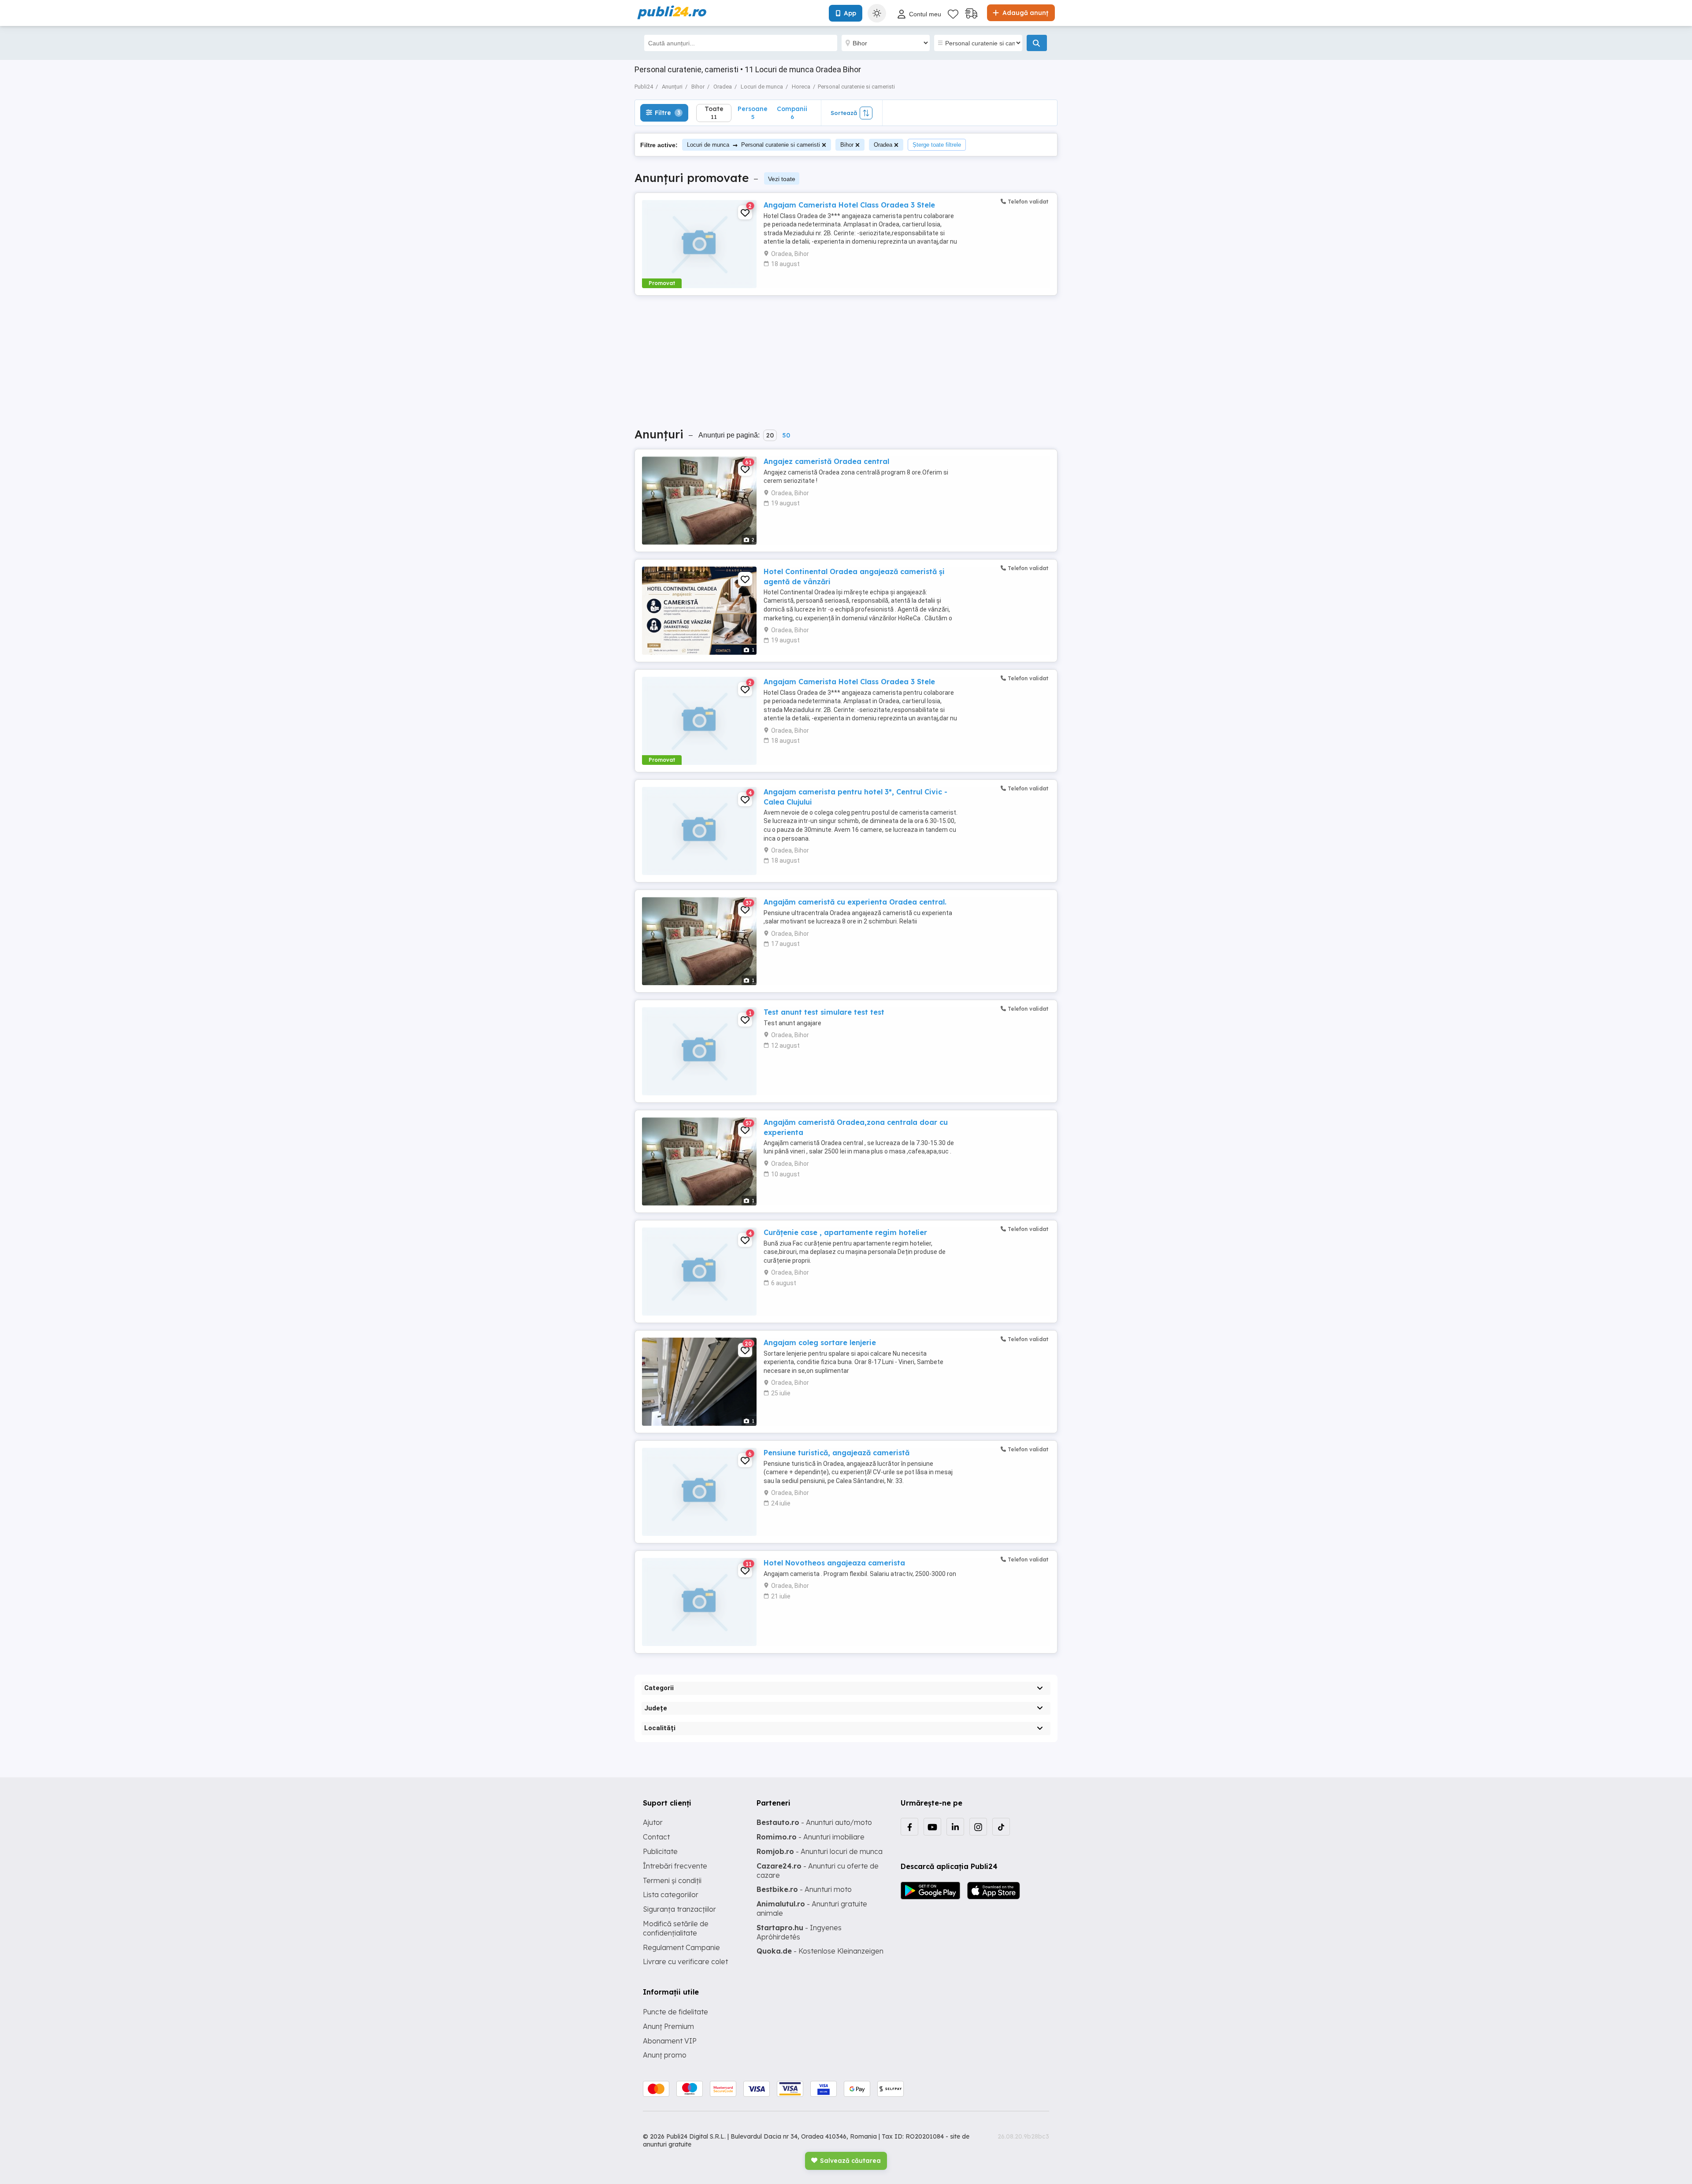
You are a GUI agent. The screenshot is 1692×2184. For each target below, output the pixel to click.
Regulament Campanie (681, 1947)
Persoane (753, 113)
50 (786, 435)
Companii (792, 113)
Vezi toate (782, 179)
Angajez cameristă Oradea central (826, 461)
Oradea (883, 145)
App (850, 13)
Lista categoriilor (671, 1895)
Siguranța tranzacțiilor (679, 1909)
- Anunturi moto (804, 1889)
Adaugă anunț (1024, 13)
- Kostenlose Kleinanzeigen (820, 1951)
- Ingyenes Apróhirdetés (799, 1932)
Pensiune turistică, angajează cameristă (837, 1453)
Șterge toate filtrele (937, 145)
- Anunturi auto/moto (814, 1822)
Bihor (847, 145)
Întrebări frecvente (675, 1866)
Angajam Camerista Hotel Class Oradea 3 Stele (849, 205)
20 (770, 435)
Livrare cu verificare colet (685, 1962)
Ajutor (653, 1822)
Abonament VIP (670, 2041)
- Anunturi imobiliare (811, 1837)
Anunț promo (665, 2055)
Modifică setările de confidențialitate (676, 1928)
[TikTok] (1001, 1827)
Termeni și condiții (672, 1880)
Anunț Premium (668, 2026)
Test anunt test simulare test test (824, 1012)
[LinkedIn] (955, 1827)
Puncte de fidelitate (675, 2012)
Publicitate (660, 1851)
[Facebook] (909, 1827)
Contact (656, 1837)
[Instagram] (978, 1827)
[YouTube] (932, 1827)
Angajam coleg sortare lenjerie (820, 1342)
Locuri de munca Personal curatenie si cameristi (753, 145)
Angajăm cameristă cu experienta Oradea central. (855, 902)
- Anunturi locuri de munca (820, 1851)
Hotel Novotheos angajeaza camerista (834, 1563)
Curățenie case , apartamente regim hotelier (845, 1232)
